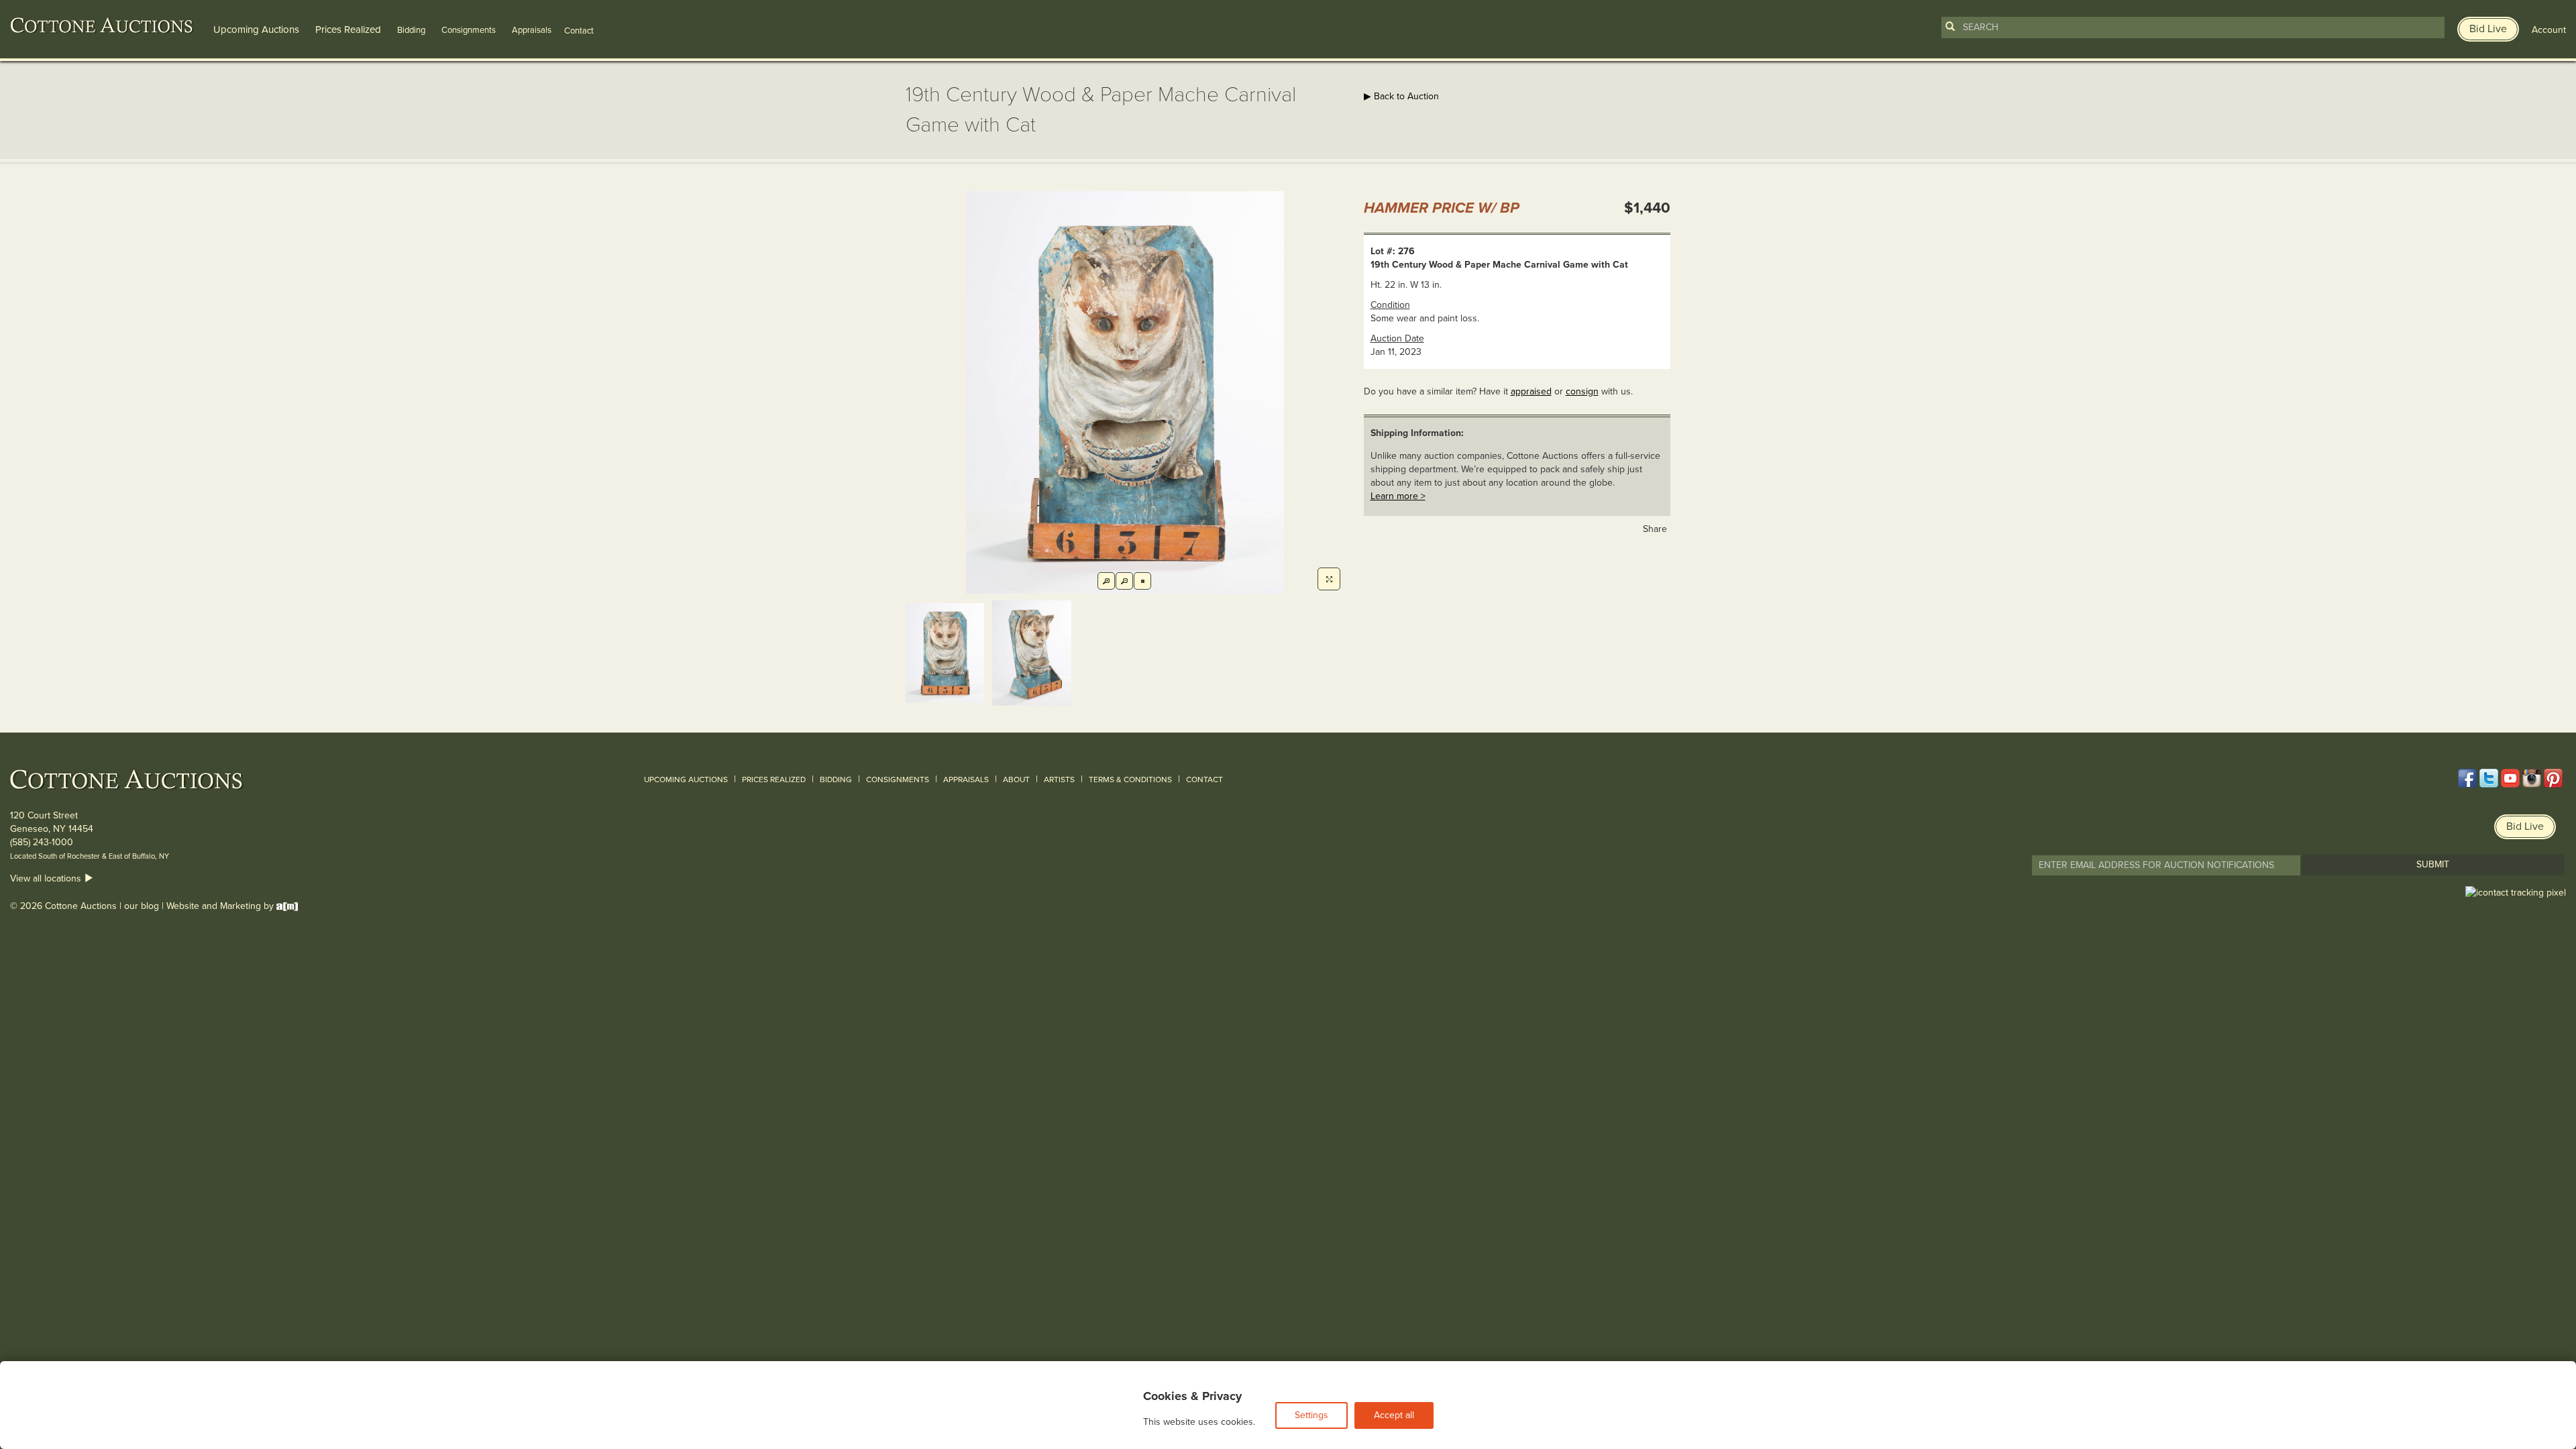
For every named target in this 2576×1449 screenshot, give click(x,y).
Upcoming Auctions (256, 30)
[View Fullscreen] (1329, 579)
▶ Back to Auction (1401, 96)
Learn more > (1398, 496)
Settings (1311, 1415)
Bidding (411, 30)
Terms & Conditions (1130, 780)
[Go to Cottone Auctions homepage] (102, 25)
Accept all (1394, 1415)
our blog (142, 906)
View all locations (47, 878)
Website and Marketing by (221, 906)
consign (1582, 391)
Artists (1059, 780)
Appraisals (532, 30)
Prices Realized (348, 30)
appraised (1531, 391)
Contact (1204, 780)
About (1016, 780)
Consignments (469, 30)
